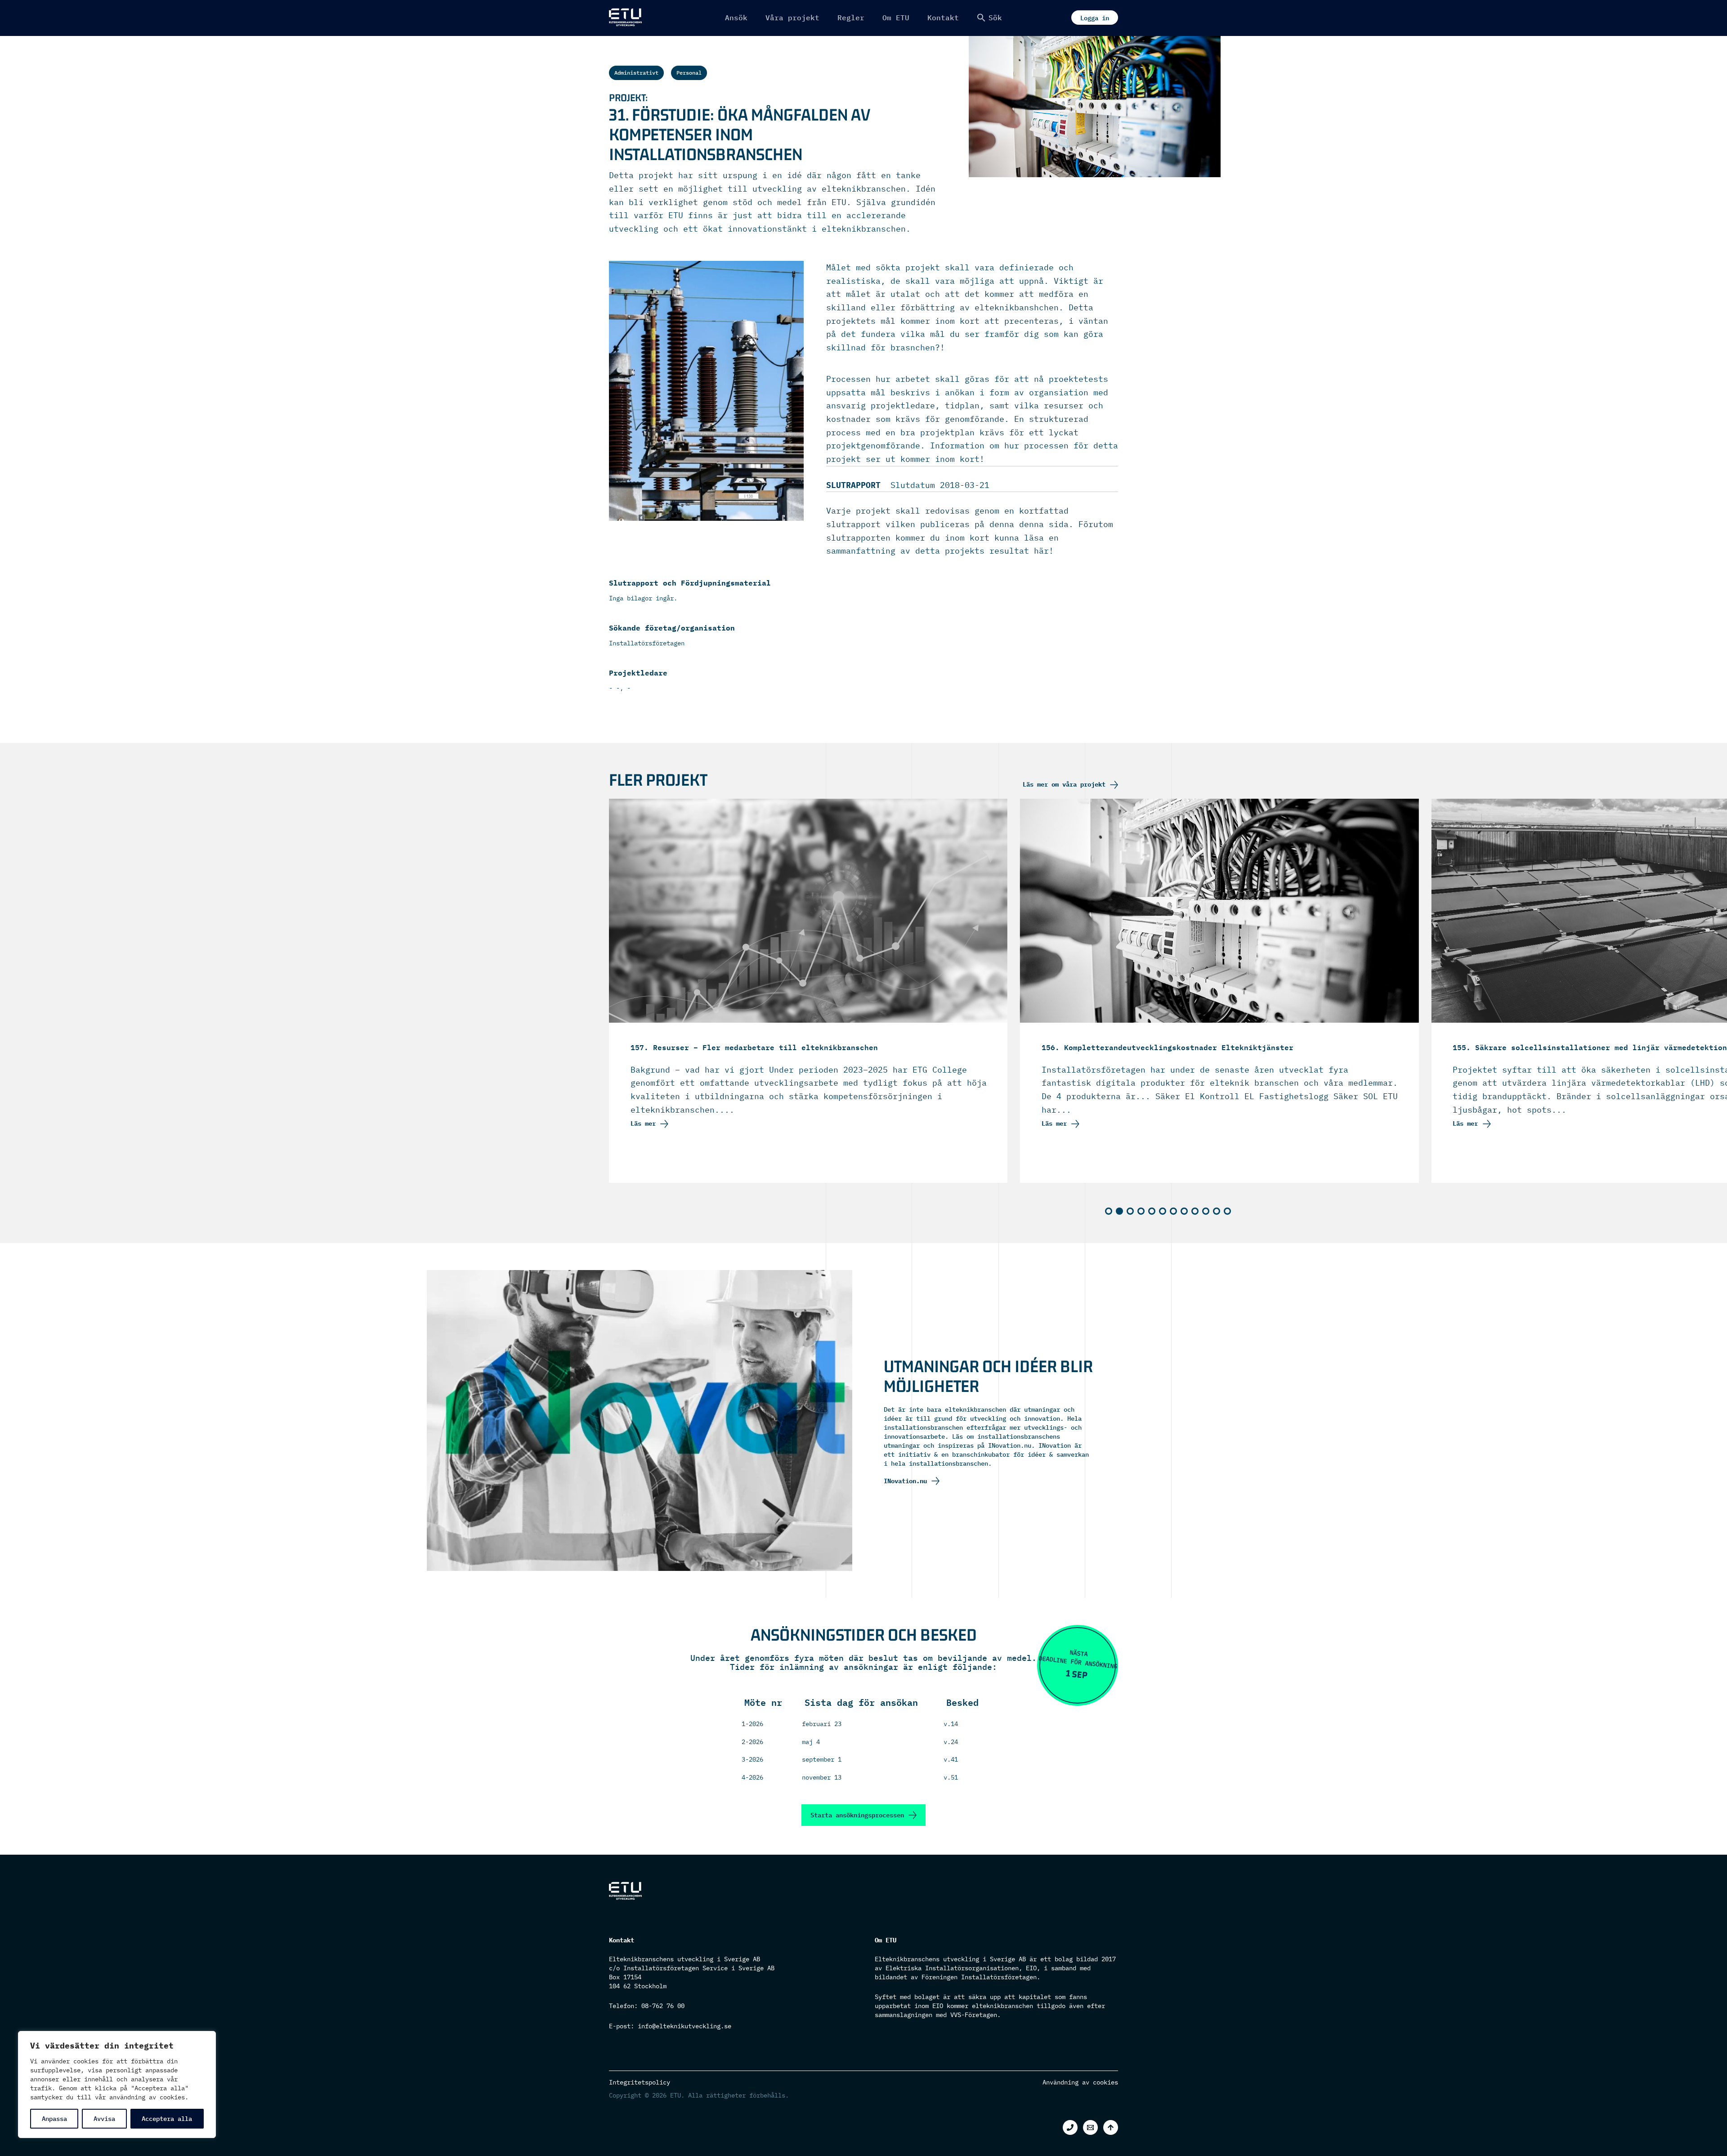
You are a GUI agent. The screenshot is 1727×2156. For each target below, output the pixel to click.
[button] (989, 18)
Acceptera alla (167, 2119)
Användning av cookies (1080, 2082)
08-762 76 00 (663, 2006)
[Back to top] (1111, 2127)
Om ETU (896, 18)
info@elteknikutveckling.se (685, 2026)
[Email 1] (1090, 2127)
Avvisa (104, 2119)
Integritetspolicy (640, 2082)
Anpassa (54, 2119)
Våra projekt (792, 18)
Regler (851, 18)
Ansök (736, 18)
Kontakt (943, 18)
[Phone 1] (1070, 2127)
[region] (117, 2084)
